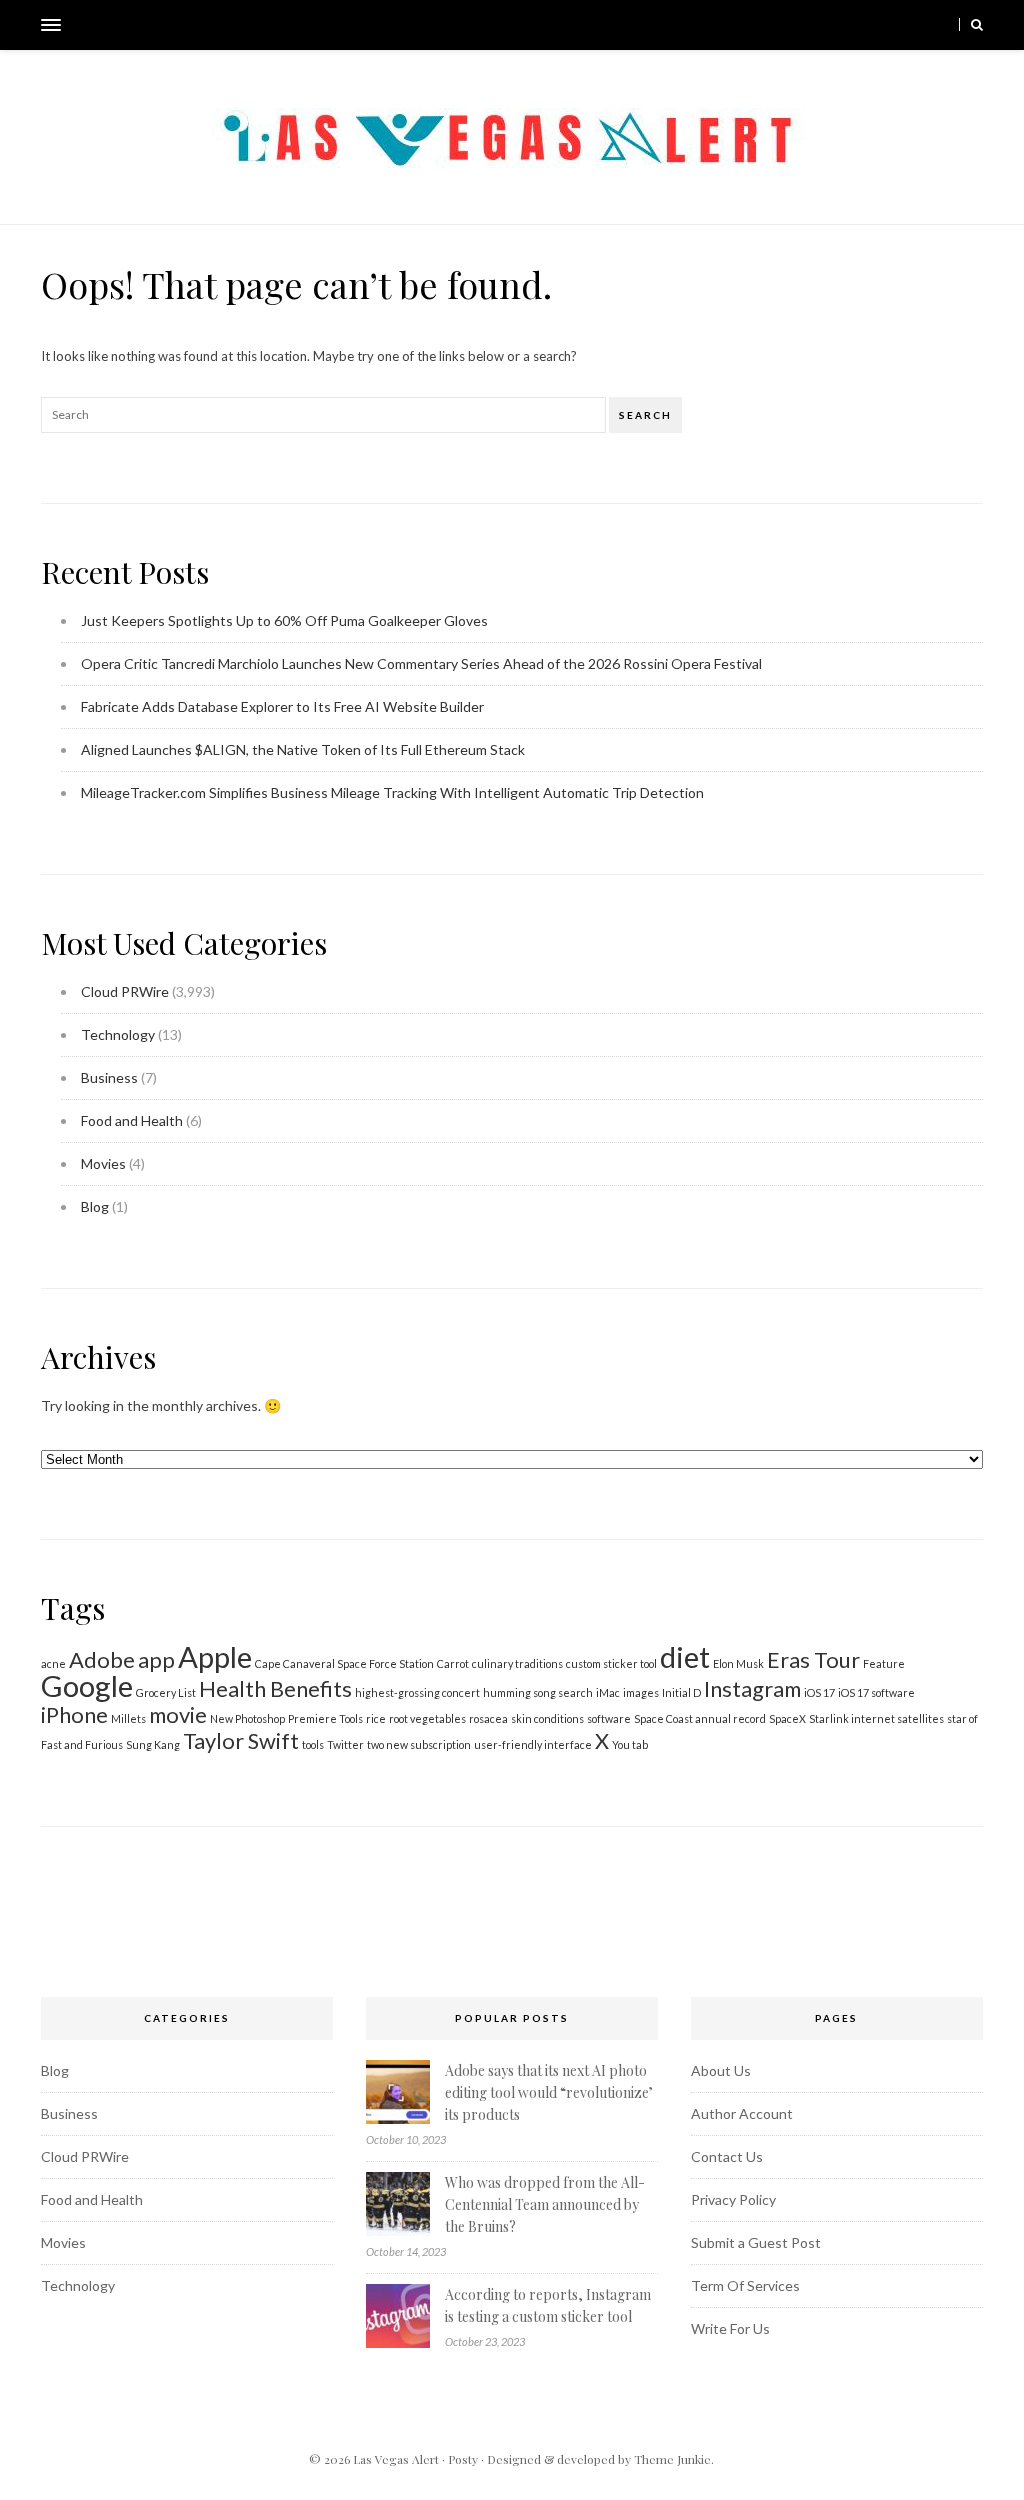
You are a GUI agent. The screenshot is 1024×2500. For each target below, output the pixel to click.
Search (645, 415)
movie (178, 1714)
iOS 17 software (876, 1692)
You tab (630, 1744)
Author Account (742, 2113)
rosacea (488, 1718)
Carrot (453, 1663)
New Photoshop (247, 1718)
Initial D (681, 1692)
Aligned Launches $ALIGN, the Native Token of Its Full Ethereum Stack (303, 749)
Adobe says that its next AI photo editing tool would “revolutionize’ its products (549, 2092)
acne (53, 1663)
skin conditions (547, 1718)
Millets (128, 1718)
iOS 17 (819, 1692)
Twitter (345, 1744)
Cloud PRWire (125, 991)
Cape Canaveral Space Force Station (344, 1663)
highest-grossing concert (417, 1692)
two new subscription (419, 1744)
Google (87, 1685)
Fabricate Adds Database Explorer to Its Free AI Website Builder (282, 706)
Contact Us (727, 2156)
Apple (215, 1656)
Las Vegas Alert (396, 2459)
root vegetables (427, 1718)
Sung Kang (153, 1744)
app (156, 1659)
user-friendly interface (533, 1744)
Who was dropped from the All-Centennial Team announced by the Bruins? (545, 2204)
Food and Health (132, 1120)
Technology (118, 1034)
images (641, 1692)
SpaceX (787, 1718)
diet (685, 1656)
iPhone (74, 1714)
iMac (608, 1692)
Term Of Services (745, 2285)
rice (376, 1718)
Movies (103, 1163)
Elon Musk (738, 1663)
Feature (884, 1663)
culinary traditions (517, 1663)
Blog (95, 1206)
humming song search (538, 1692)
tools (313, 1744)
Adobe (102, 1659)
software (609, 1718)
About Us (721, 2070)
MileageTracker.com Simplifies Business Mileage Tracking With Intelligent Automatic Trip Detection (392, 792)
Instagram (752, 1688)
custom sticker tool (611, 1663)
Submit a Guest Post (756, 2242)
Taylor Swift (241, 1740)
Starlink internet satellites (876, 1718)
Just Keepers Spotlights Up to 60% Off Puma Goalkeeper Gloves (284, 620)
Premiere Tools (325, 1718)
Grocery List (166, 1692)
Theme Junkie (672, 2459)
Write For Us (730, 2328)
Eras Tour (813, 1659)
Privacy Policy (733, 2199)
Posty (463, 2459)
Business (109, 1077)
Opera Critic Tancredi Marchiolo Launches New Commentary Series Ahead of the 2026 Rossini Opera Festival (421, 663)
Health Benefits (275, 1688)
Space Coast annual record (700, 1718)
